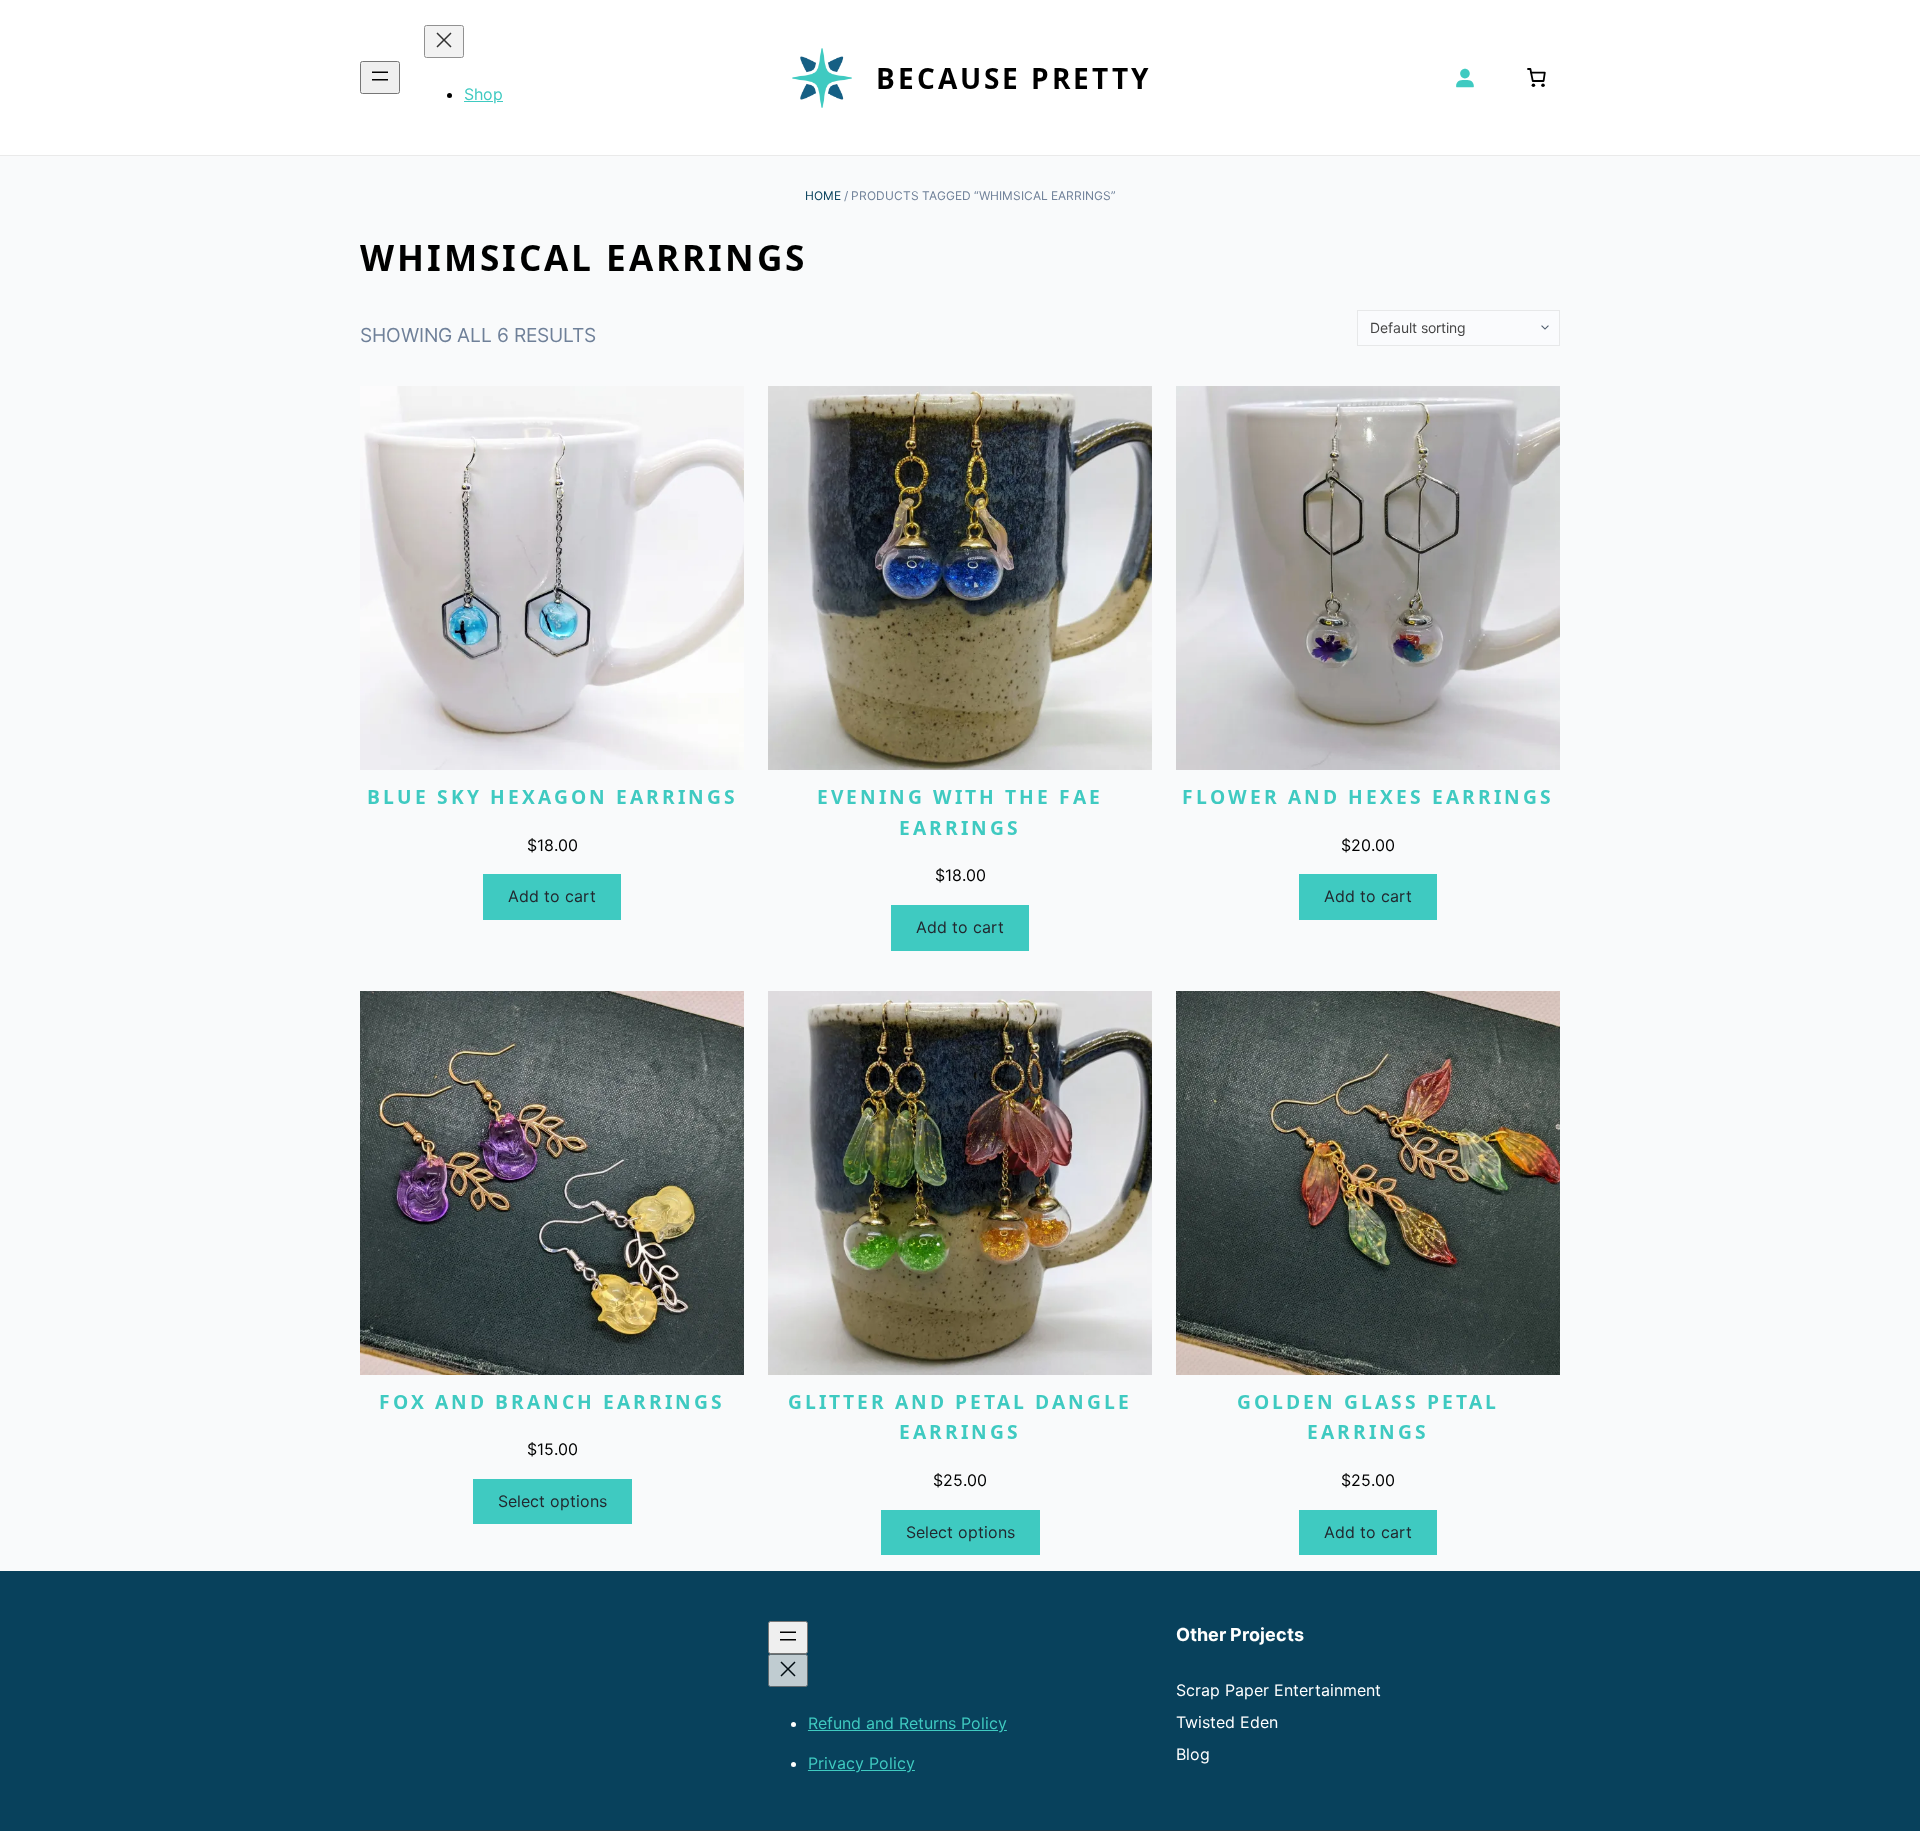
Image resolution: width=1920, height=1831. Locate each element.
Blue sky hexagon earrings (552, 796)
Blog (1193, 1754)
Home (823, 195)
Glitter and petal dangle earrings (960, 1417)
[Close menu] (444, 41)
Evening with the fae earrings (960, 812)
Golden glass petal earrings (1368, 1417)
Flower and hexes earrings (1368, 796)
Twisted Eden (1227, 1722)
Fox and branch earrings (552, 1401)
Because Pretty (1013, 78)
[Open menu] (380, 77)
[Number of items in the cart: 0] (1536, 78)
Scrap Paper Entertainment (1278, 1690)
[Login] (1464, 78)
